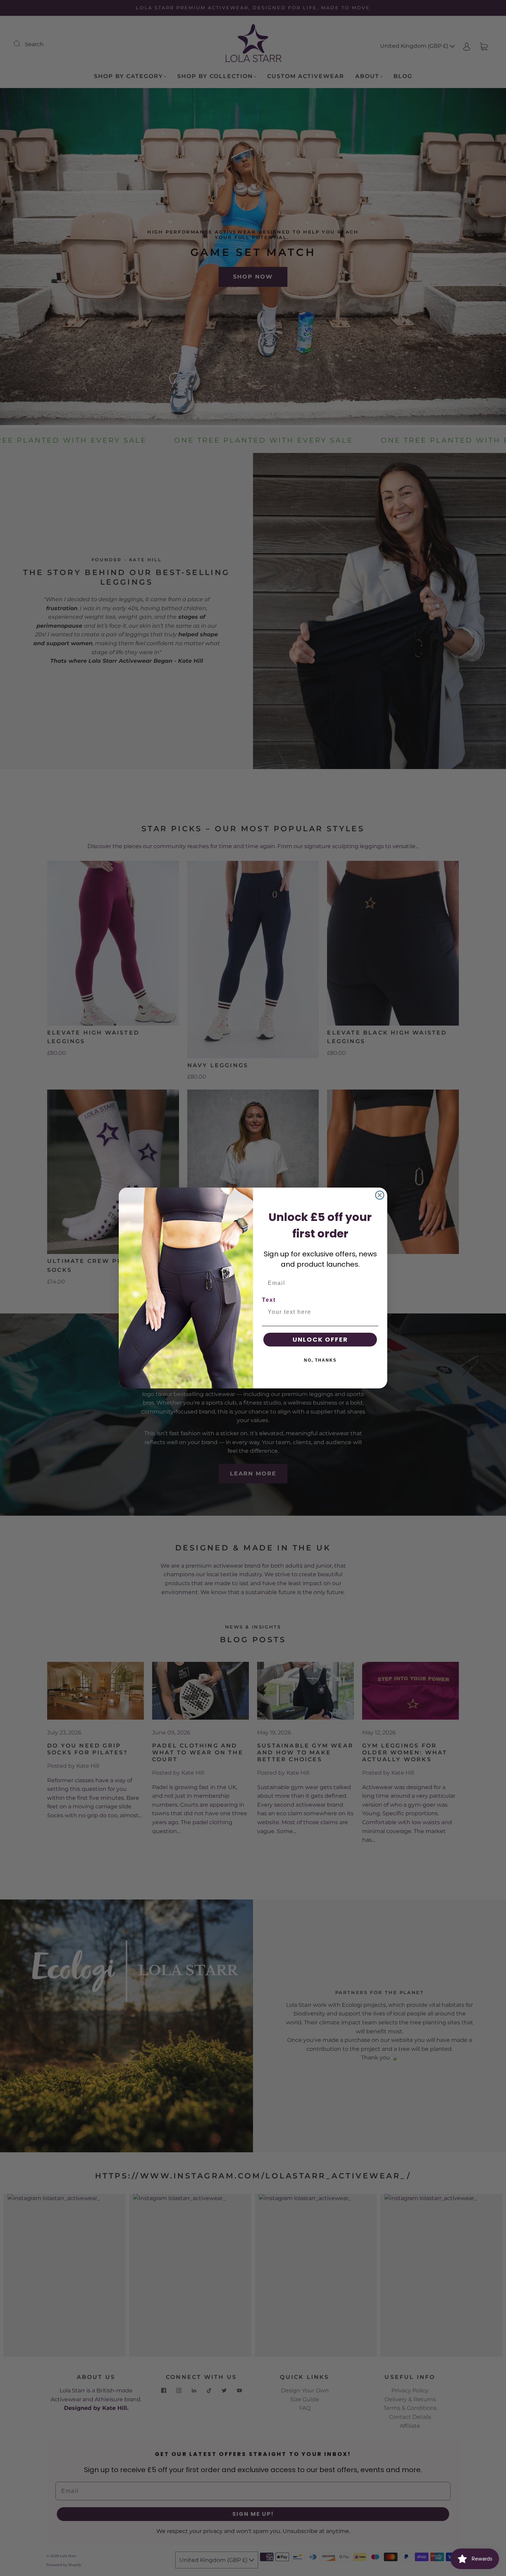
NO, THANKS (320, 1360)
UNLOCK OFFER (320, 1339)
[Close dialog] (380, 1195)
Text (269, 1300)
